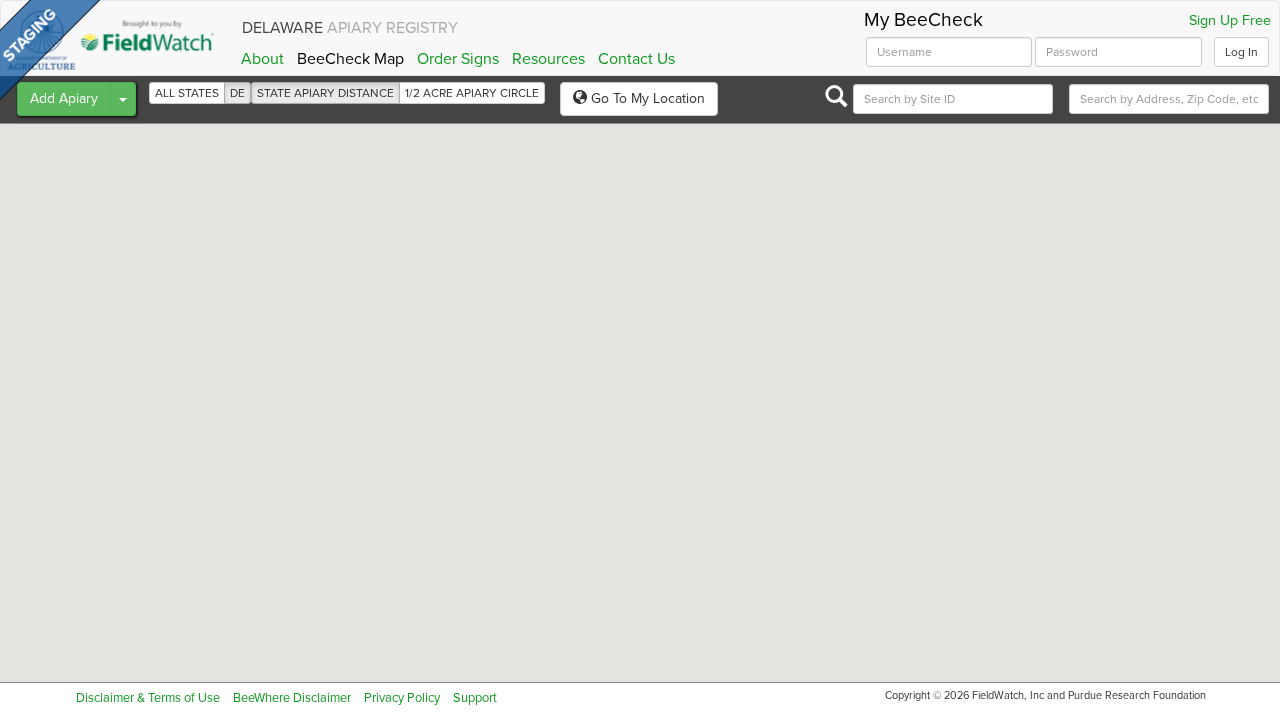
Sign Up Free (1230, 21)
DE (237, 93)
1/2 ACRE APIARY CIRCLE (472, 93)
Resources (548, 59)
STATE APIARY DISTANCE (325, 93)
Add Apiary (64, 98)
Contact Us (636, 59)
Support (475, 698)
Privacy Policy (402, 698)
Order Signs (458, 59)
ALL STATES (187, 93)
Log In (1241, 52)
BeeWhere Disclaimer (292, 698)
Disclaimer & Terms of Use (148, 698)
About (262, 59)
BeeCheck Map (350, 59)
